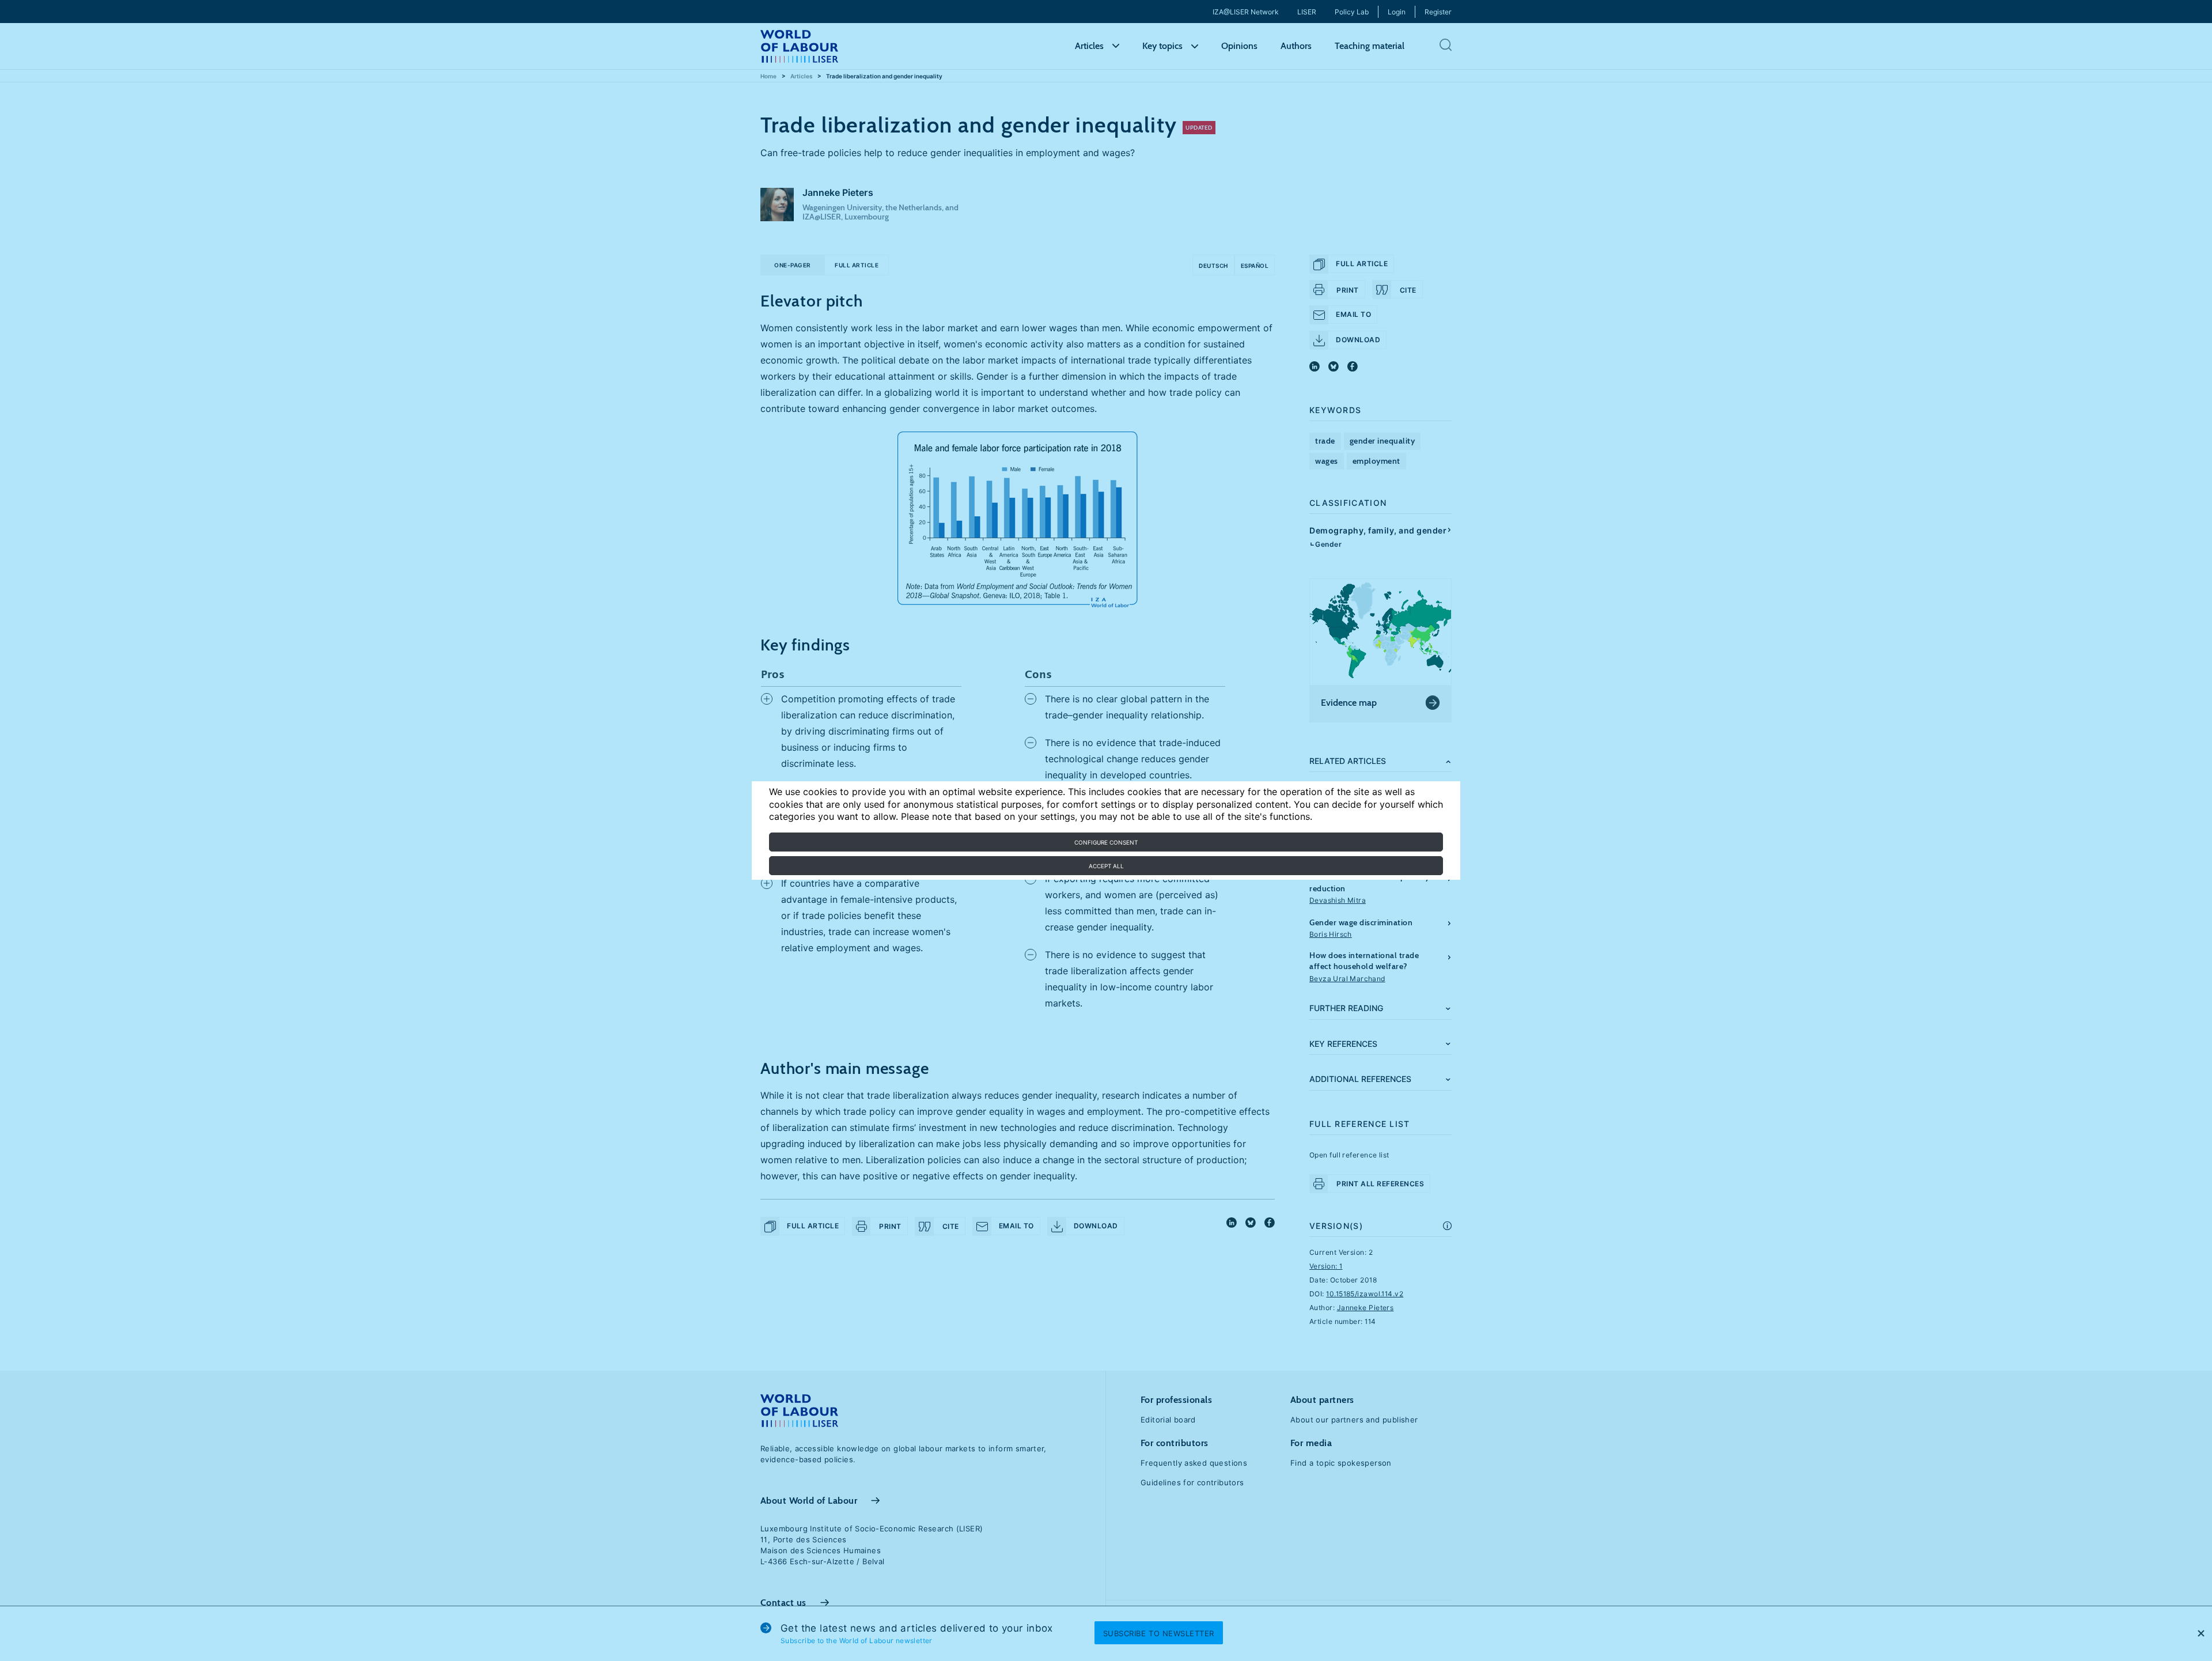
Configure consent (1106, 842)
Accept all (1106, 866)
